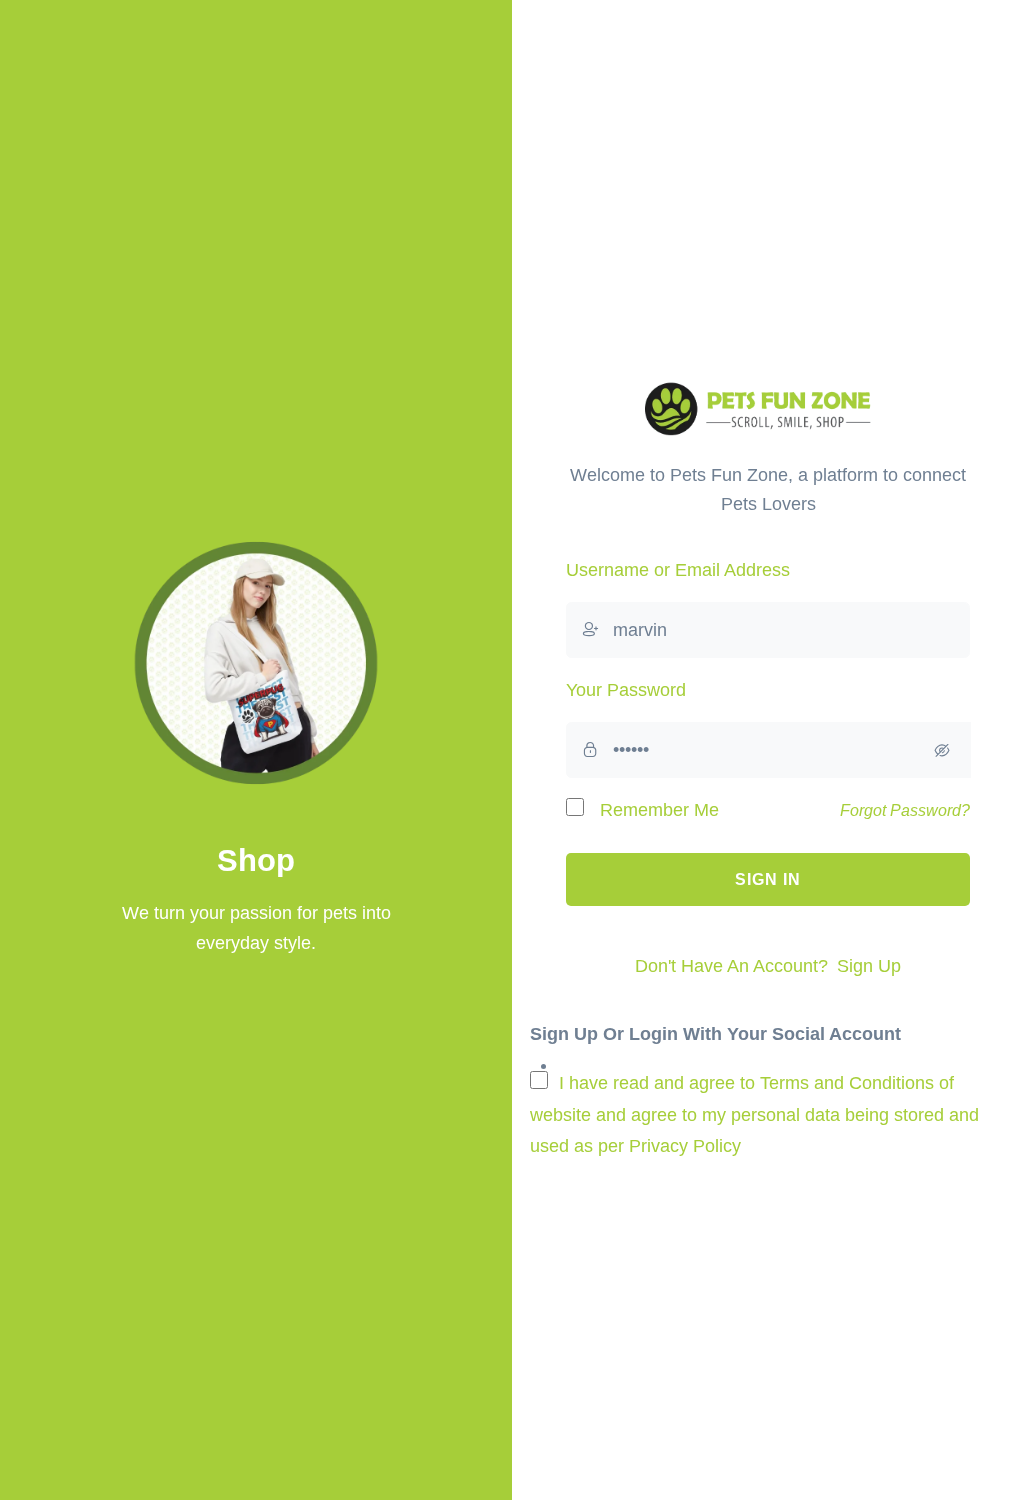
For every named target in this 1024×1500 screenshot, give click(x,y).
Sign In (768, 879)
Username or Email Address (678, 570)
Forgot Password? (905, 810)
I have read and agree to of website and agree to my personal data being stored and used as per (754, 1114)
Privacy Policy (685, 1146)
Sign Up (869, 966)
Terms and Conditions (847, 1083)
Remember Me (657, 810)
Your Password (626, 690)
